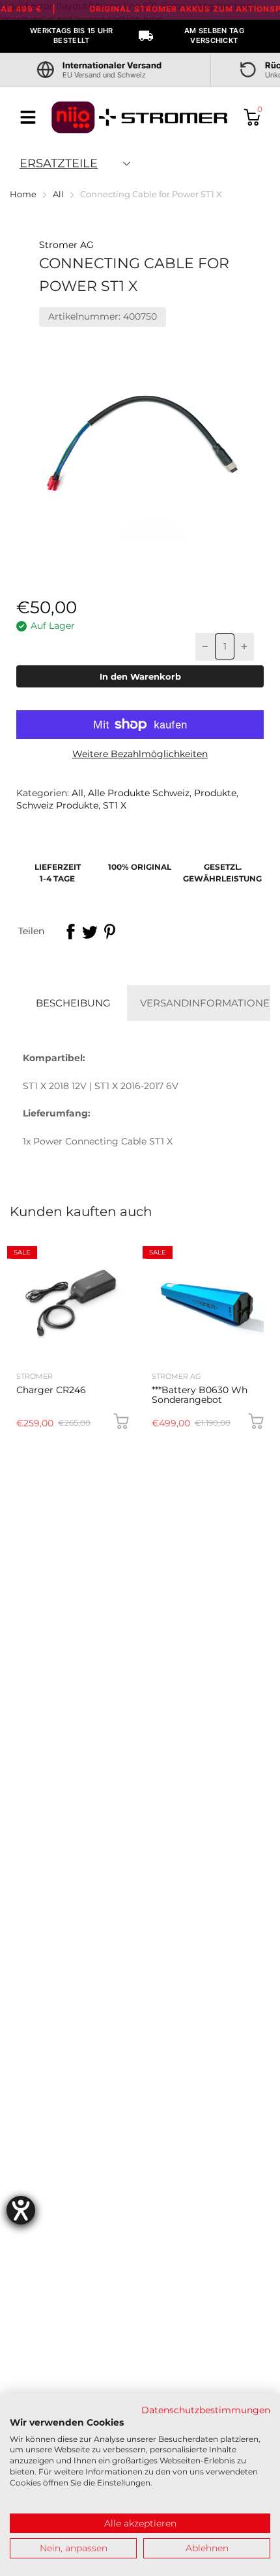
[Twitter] (90, 932)
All (76, 793)
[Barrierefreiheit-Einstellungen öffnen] (21, 2210)
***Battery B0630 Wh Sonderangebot (200, 1395)
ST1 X (113, 805)
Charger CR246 (51, 1390)
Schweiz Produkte (57, 805)
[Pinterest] (109, 932)
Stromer (35, 1376)
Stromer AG (66, 245)
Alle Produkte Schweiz (137, 793)
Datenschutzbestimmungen (206, 2410)
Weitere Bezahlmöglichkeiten (140, 754)
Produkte (214, 793)
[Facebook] (70, 932)
